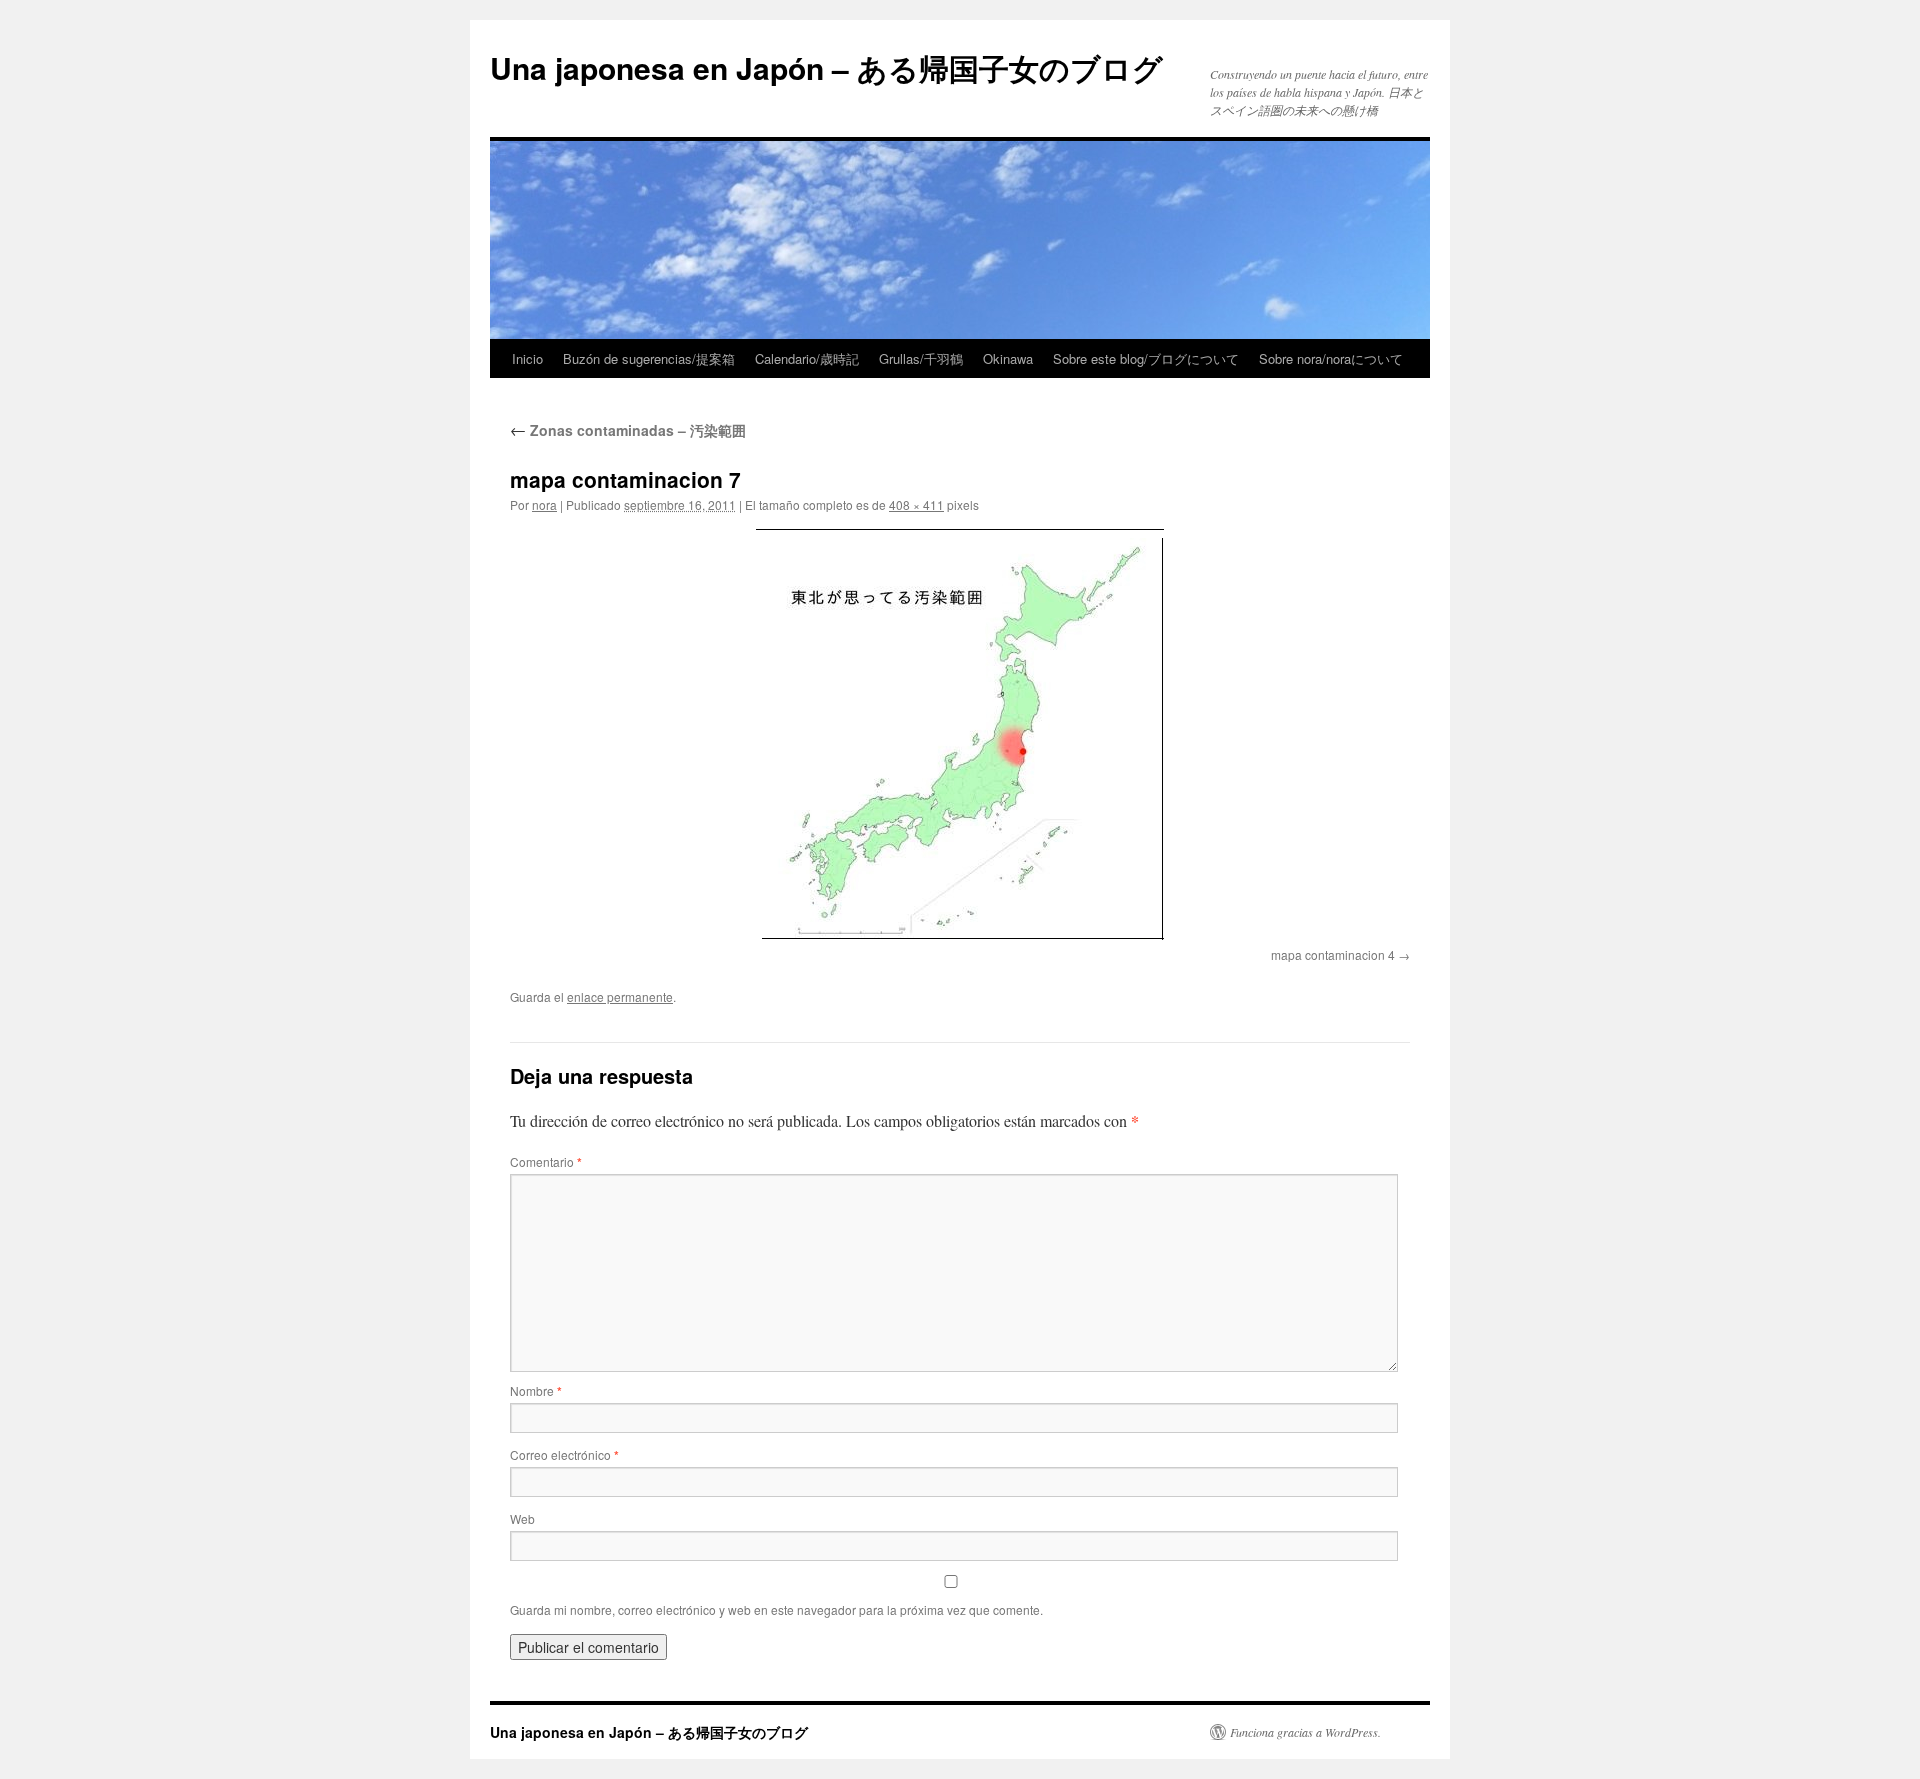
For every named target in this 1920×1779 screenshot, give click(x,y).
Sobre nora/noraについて (1331, 358)
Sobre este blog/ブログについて (1146, 358)
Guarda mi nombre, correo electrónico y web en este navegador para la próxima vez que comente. (776, 1609)
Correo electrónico (564, 1454)
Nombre (536, 1390)
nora (544, 504)
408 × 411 (916, 504)
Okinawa (1008, 358)
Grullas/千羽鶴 (921, 358)
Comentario (546, 1161)
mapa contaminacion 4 (1333, 954)
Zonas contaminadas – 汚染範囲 (628, 430)
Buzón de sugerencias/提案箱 (649, 358)
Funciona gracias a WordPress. (1305, 1732)
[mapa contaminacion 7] (960, 734)
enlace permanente (620, 996)
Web (522, 1518)
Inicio (527, 358)
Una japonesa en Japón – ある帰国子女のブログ (826, 67)
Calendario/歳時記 (807, 358)
